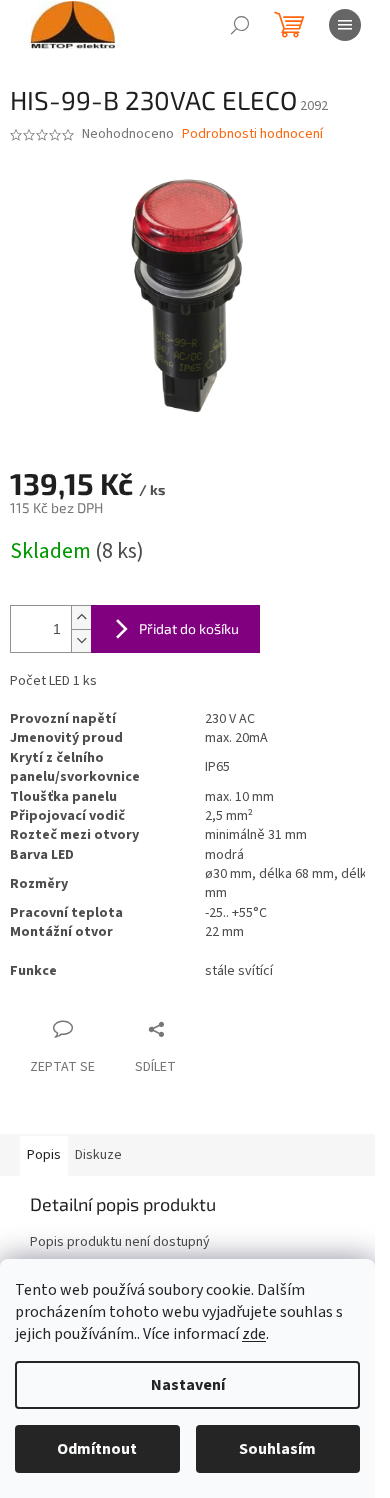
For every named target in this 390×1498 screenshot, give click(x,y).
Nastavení (188, 1385)
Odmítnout (97, 1449)
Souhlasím (277, 1449)
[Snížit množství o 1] (81, 640)
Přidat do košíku (189, 628)
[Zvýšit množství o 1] (81, 617)
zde (254, 1334)
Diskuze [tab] (98, 1155)
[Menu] (345, 25)
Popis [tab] (44, 1155)
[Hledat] (240, 25)
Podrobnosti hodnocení (252, 134)
